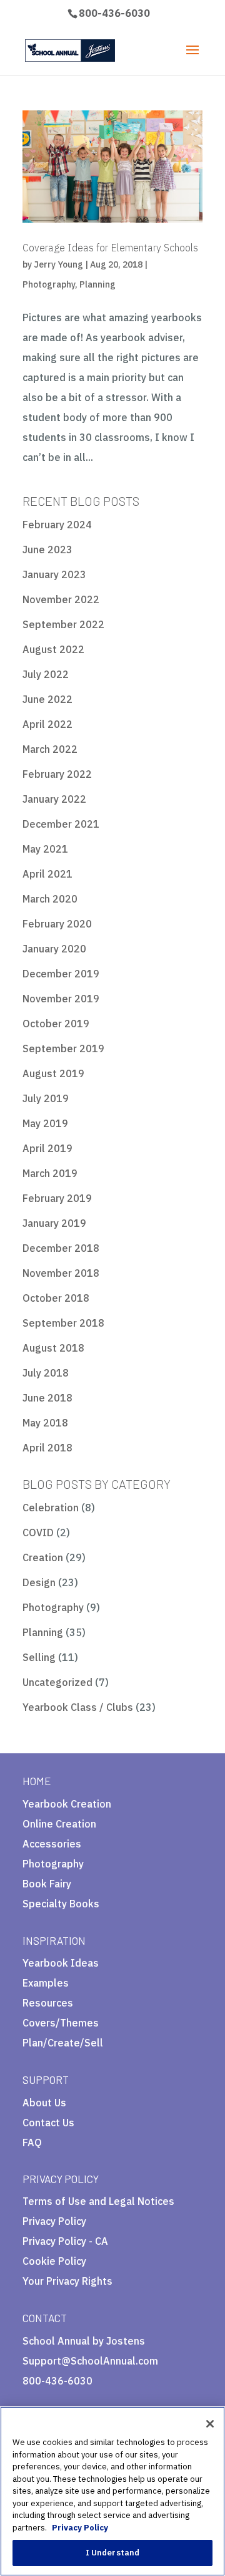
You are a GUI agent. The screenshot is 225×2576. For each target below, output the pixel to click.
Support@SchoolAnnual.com (90, 2361)
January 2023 (54, 574)
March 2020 (50, 899)
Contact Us (48, 2123)
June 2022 (47, 699)
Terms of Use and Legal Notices (98, 2201)
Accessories (52, 1844)
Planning (97, 284)
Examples (46, 1983)
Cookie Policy (54, 2261)
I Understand (113, 2553)
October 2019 (56, 1024)
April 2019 (47, 1148)
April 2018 (47, 1448)
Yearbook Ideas (61, 1963)
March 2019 (50, 1173)
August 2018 (53, 1348)
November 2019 (61, 999)
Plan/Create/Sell (63, 2043)
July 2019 (46, 1098)
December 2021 (61, 824)
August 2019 (53, 1073)
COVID (38, 1533)
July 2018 (46, 1373)
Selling (39, 1657)
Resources (48, 2003)
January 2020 (54, 949)
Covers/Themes (61, 2023)
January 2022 (54, 799)
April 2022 (47, 724)
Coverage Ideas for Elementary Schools (110, 248)
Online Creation (59, 1824)
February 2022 (57, 774)
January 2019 (54, 1223)
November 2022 (61, 599)
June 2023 (47, 550)
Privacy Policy (54, 2221)
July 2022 (46, 674)
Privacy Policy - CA (65, 2241)
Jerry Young (58, 264)
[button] (80, 2286)
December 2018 (61, 1248)
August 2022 (53, 649)
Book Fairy (47, 1884)
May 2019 (45, 1123)
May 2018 (45, 1423)
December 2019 (61, 974)
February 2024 (57, 525)
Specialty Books (61, 1904)
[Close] (210, 2424)
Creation (43, 1557)
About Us (44, 2103)
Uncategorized (57, 1682)
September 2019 (63, 1048)
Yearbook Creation (67, 1804)
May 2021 (45, 849)
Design (39, 1582)
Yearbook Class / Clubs (78, 1707)
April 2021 (47, 874)
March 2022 (50, 749)
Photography (49, 284)
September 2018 (63, 1323)
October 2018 (56, 1298)
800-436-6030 (114, 13)
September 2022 (63, 624)
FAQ (32, 2143)
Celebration (51, 1508)
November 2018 (61, 1273)
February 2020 (57, 924)
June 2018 (47, 1398)
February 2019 (57, 1198)
